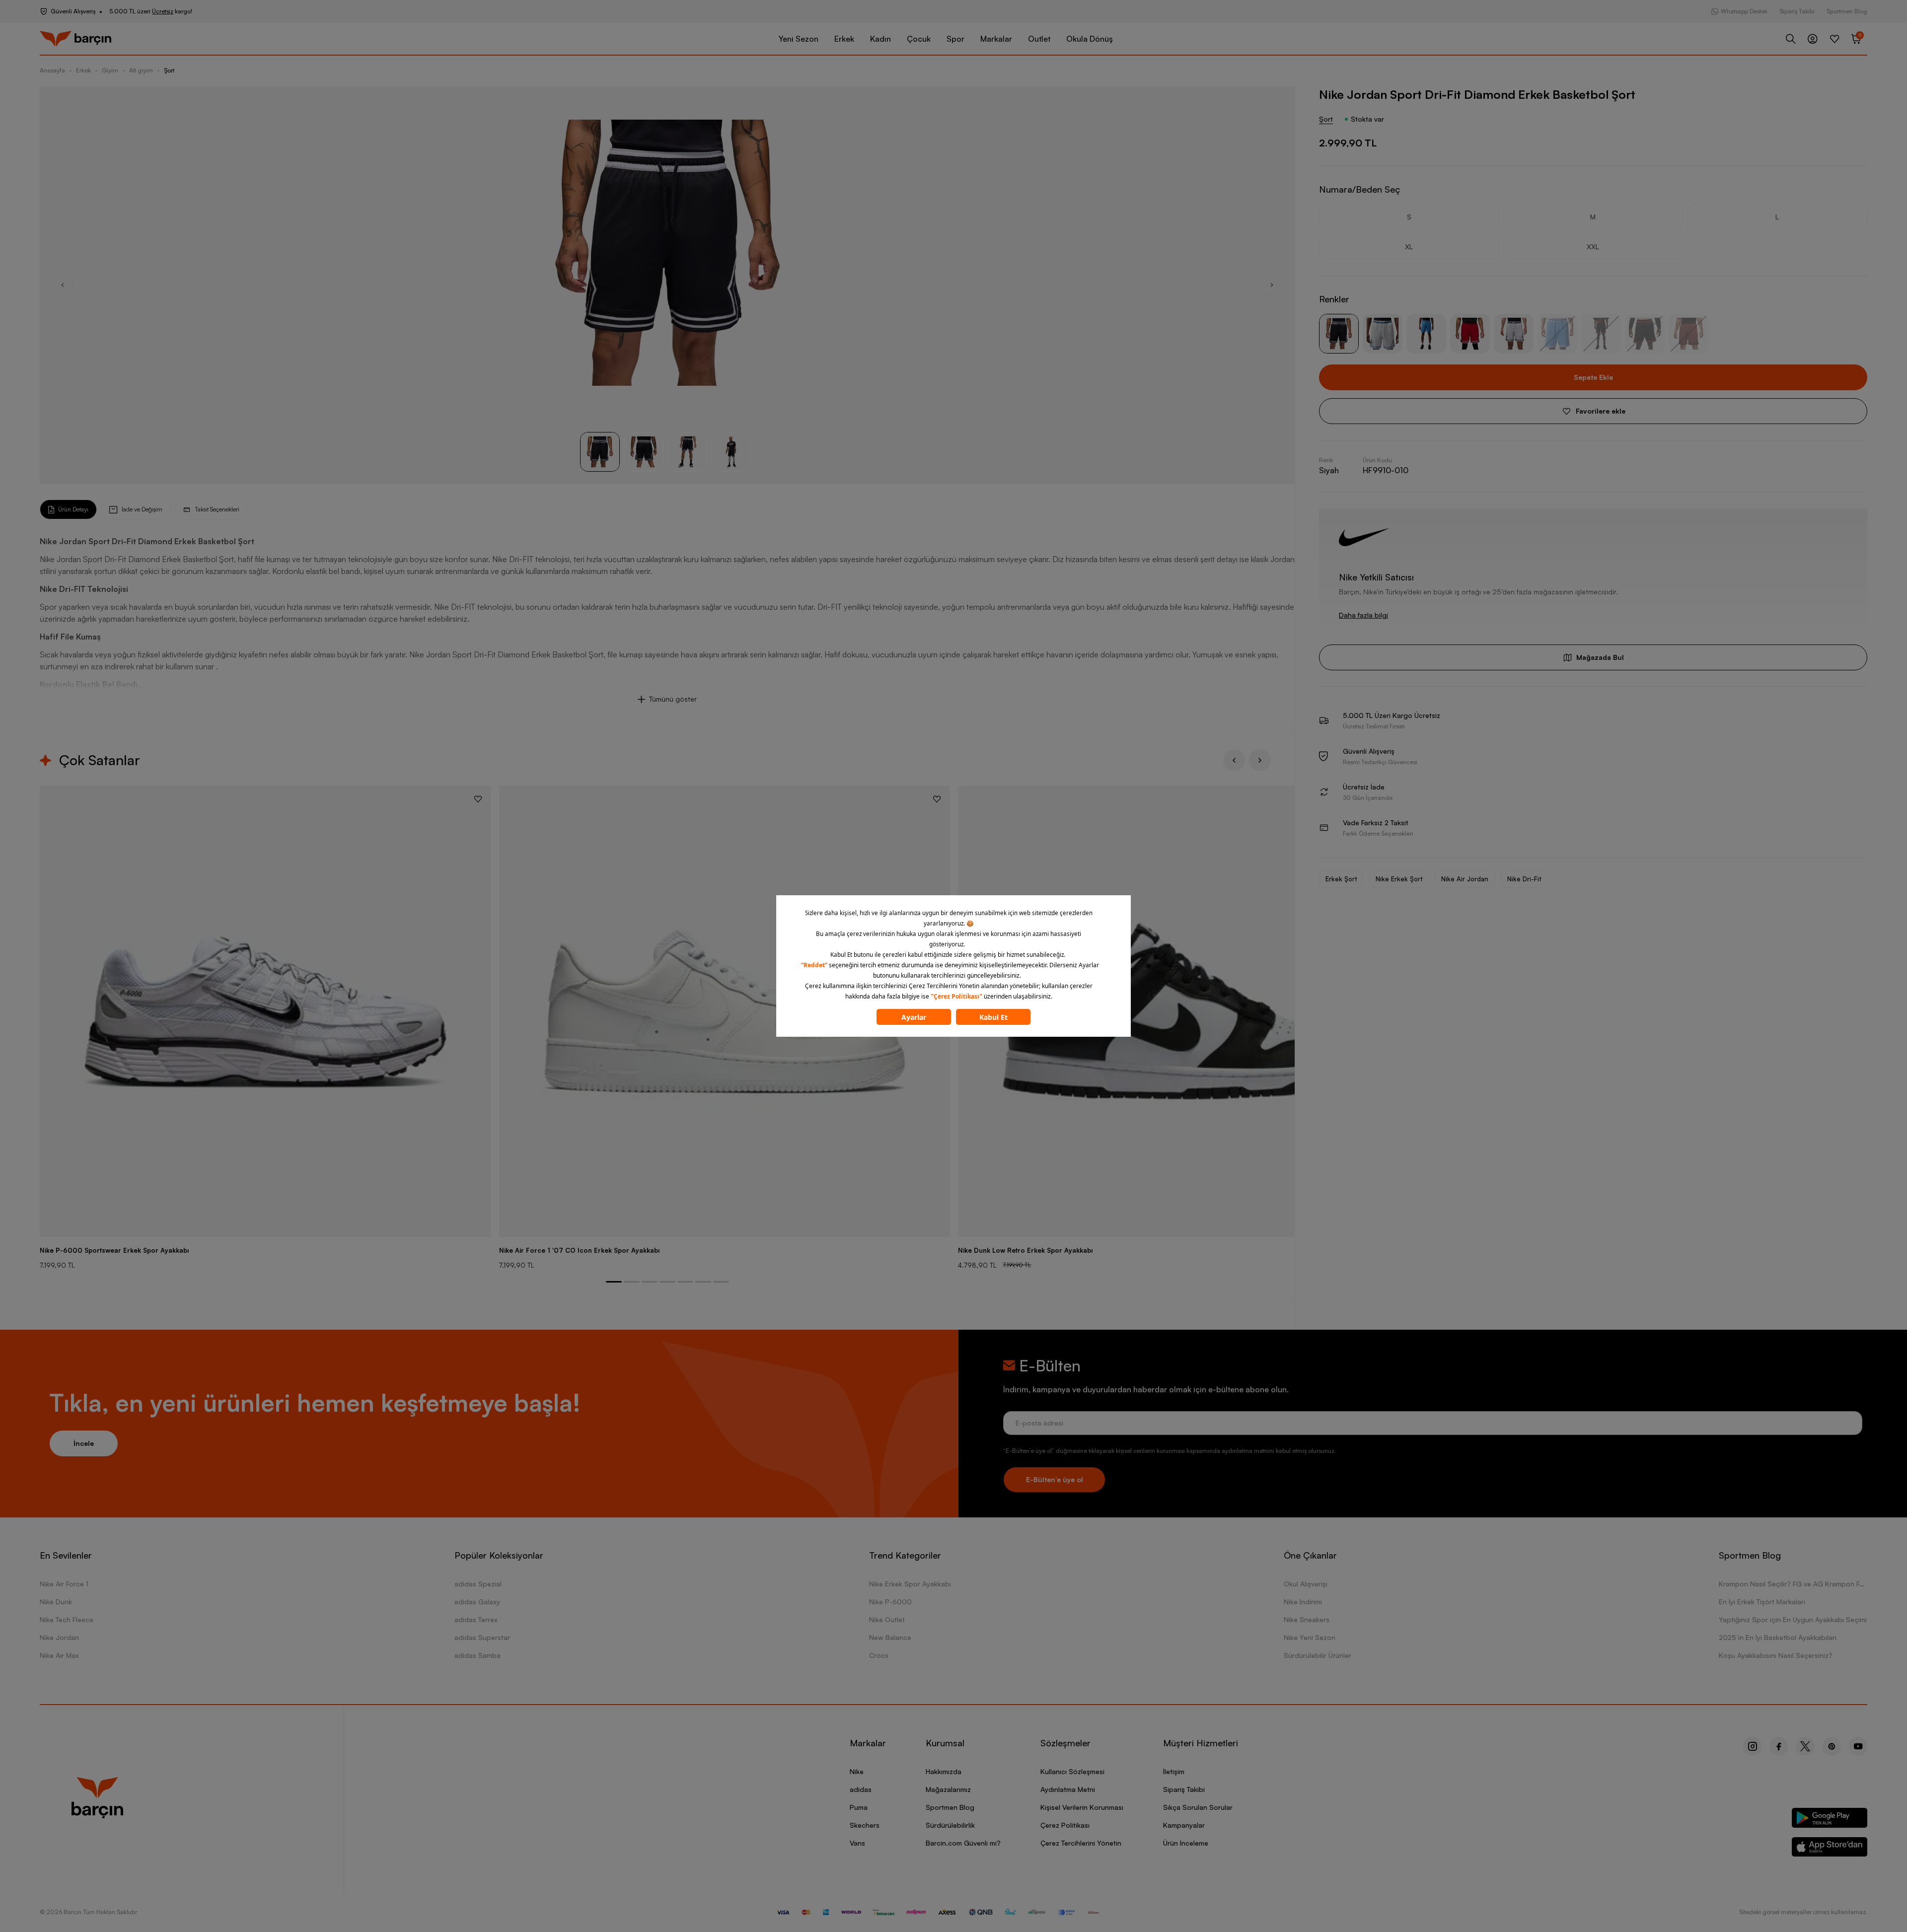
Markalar (996, 39)
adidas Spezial (478, 1584)
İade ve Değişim (142, 509)
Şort (169, 70)
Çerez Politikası (1065, 1825)
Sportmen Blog (1847, 11)
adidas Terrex (476, 1619)
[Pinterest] (1832, 1746)
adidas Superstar (482, 1637)
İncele (84, 1443)
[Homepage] (75, 39)
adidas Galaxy (477, 1602)
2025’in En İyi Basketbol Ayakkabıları (1778, 1637)
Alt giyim (141, 70)
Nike (857, 1771)
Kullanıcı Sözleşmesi (1072, 1771)
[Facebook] (1779, 1746)
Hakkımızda (944, 1771)
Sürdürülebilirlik (950, 1825)
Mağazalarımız (948, 1789)
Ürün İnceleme (1186, 1843)
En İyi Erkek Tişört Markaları (1762, 1602)
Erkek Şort (1341, 879)
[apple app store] (1830, 1849)
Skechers (865, 1825)
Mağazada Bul (1600, 657)
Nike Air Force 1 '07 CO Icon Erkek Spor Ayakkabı (579, 1250)
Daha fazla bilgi (1363, 615)
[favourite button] (478, 799)
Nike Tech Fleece (67, 1619)
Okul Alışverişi (1306, 1584)
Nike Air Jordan (1465, 879)
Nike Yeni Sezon (1310, 1637)
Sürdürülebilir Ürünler (1318, 1655)
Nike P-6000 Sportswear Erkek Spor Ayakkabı (114, 1250)
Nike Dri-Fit (1524, 879)
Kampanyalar (1184, 1825)
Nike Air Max (59, 1655)
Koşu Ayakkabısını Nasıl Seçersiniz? (1776, 1655)
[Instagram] (1752, 1746)
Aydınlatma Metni (1068, 1789)
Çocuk (919, 39)
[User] (1813, 39)
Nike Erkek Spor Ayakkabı (910, 1584)
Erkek (844, 39)
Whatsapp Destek (1744, 11)
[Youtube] (1858, 1746)
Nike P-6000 (890, 1602)
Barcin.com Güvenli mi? (963, 1843)
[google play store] (1830, 1820)
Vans (857, 1843)
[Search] (1791, 39)
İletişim (1174, 1771)
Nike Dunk (56, 1602)
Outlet (1039, 39)
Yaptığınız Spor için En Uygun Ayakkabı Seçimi (1793, 1619)
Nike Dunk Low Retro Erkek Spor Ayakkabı (1025, 1250)
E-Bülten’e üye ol (1055, 1479)
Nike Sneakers (1307, 1619)
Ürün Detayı (73, 509)
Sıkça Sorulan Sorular (1198, 1807)
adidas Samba (477, 1655)
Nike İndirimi (1303, 1602)
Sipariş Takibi (1797, 11)
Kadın (880, 39)
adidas (861, 1789)
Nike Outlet (887, 1619)
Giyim (110, 70)
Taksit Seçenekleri (217, 509)
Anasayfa (52, 70)
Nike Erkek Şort (1399, 879)
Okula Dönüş (1090, 39)
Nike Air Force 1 (64, 1584)
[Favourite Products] (1834, 39)
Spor (955, 39)
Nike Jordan (59, 1637)
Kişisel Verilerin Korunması (1082, 1807)
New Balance (890, 1637)
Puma (859, 1807)
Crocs (879, 1655)
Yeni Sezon (799, 39)
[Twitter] (1805, 1746)
